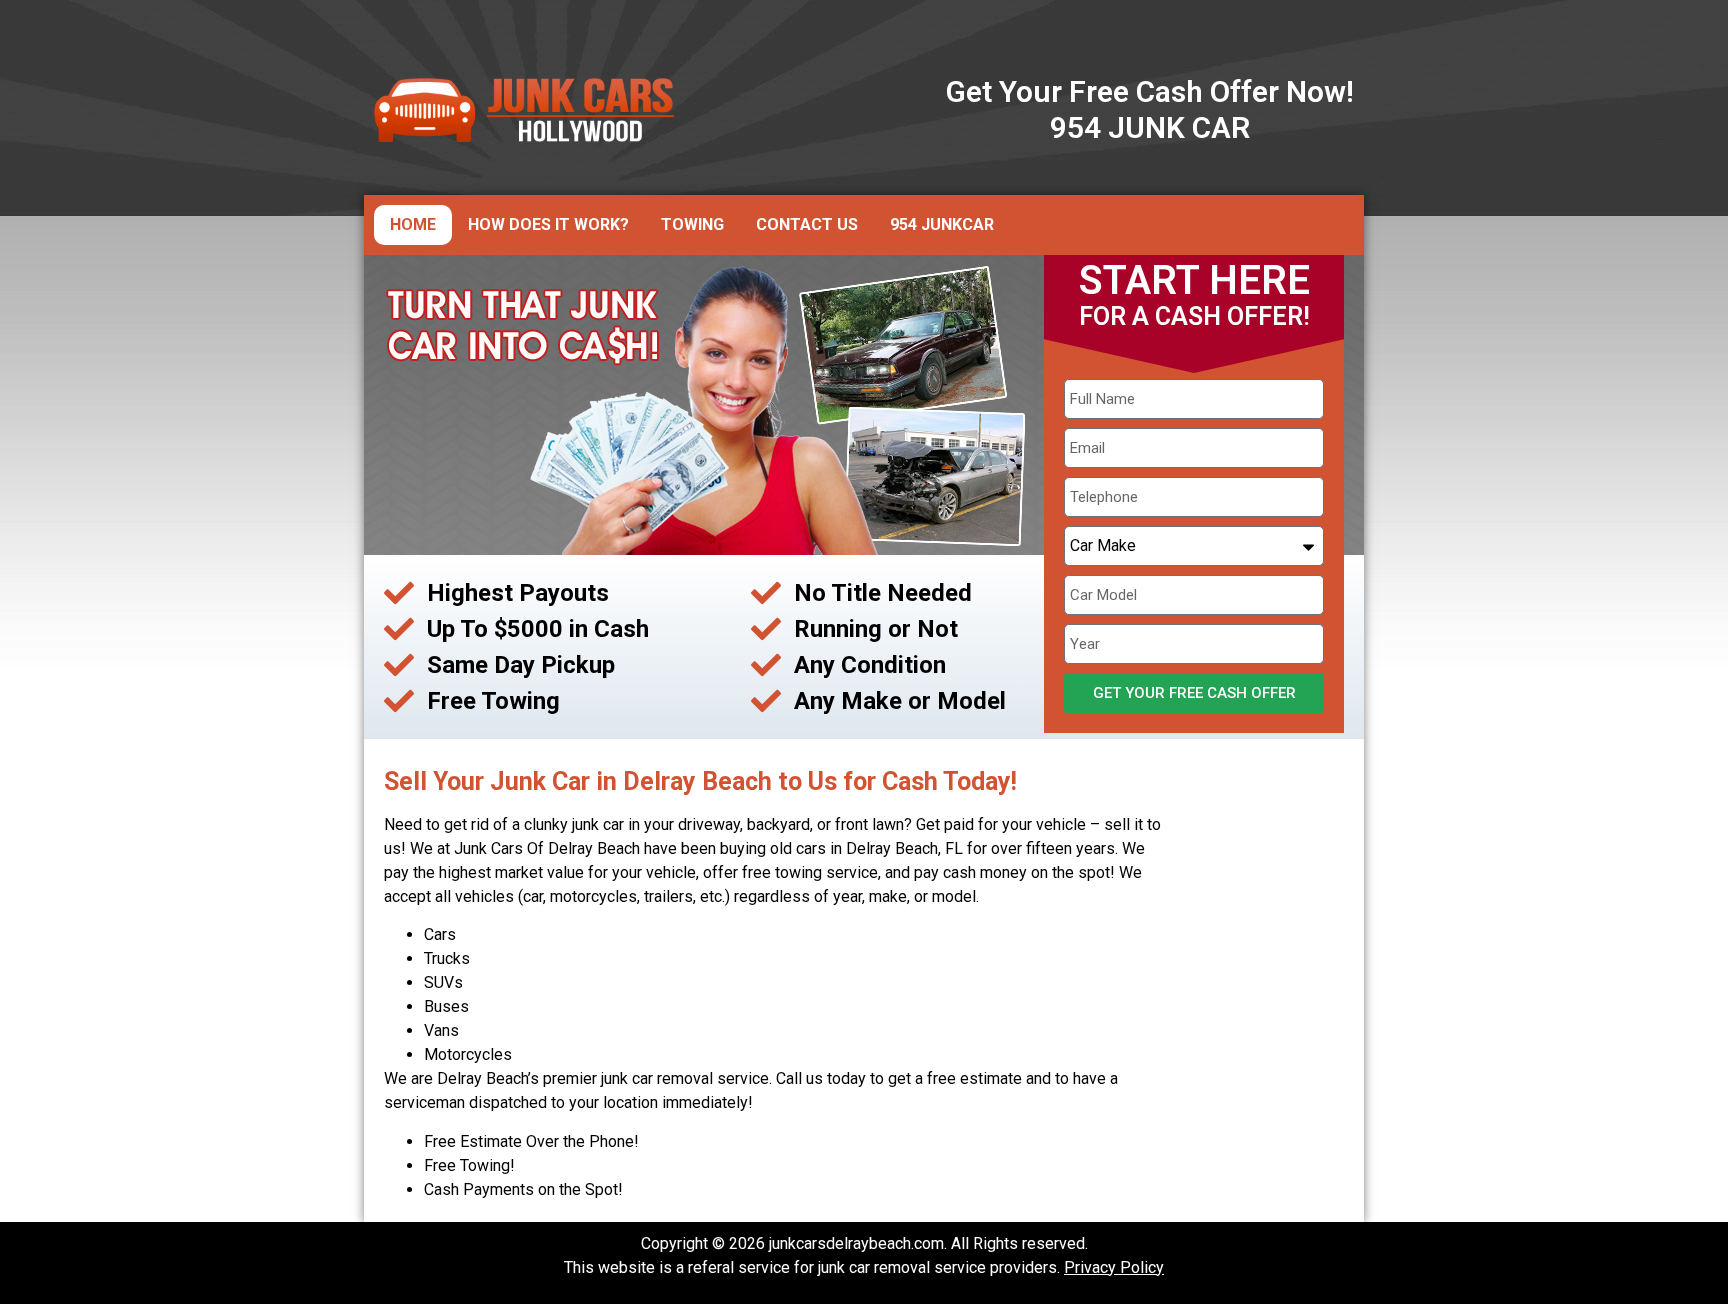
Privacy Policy (1114, 1267)
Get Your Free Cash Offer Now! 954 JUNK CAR (1150, 109)
